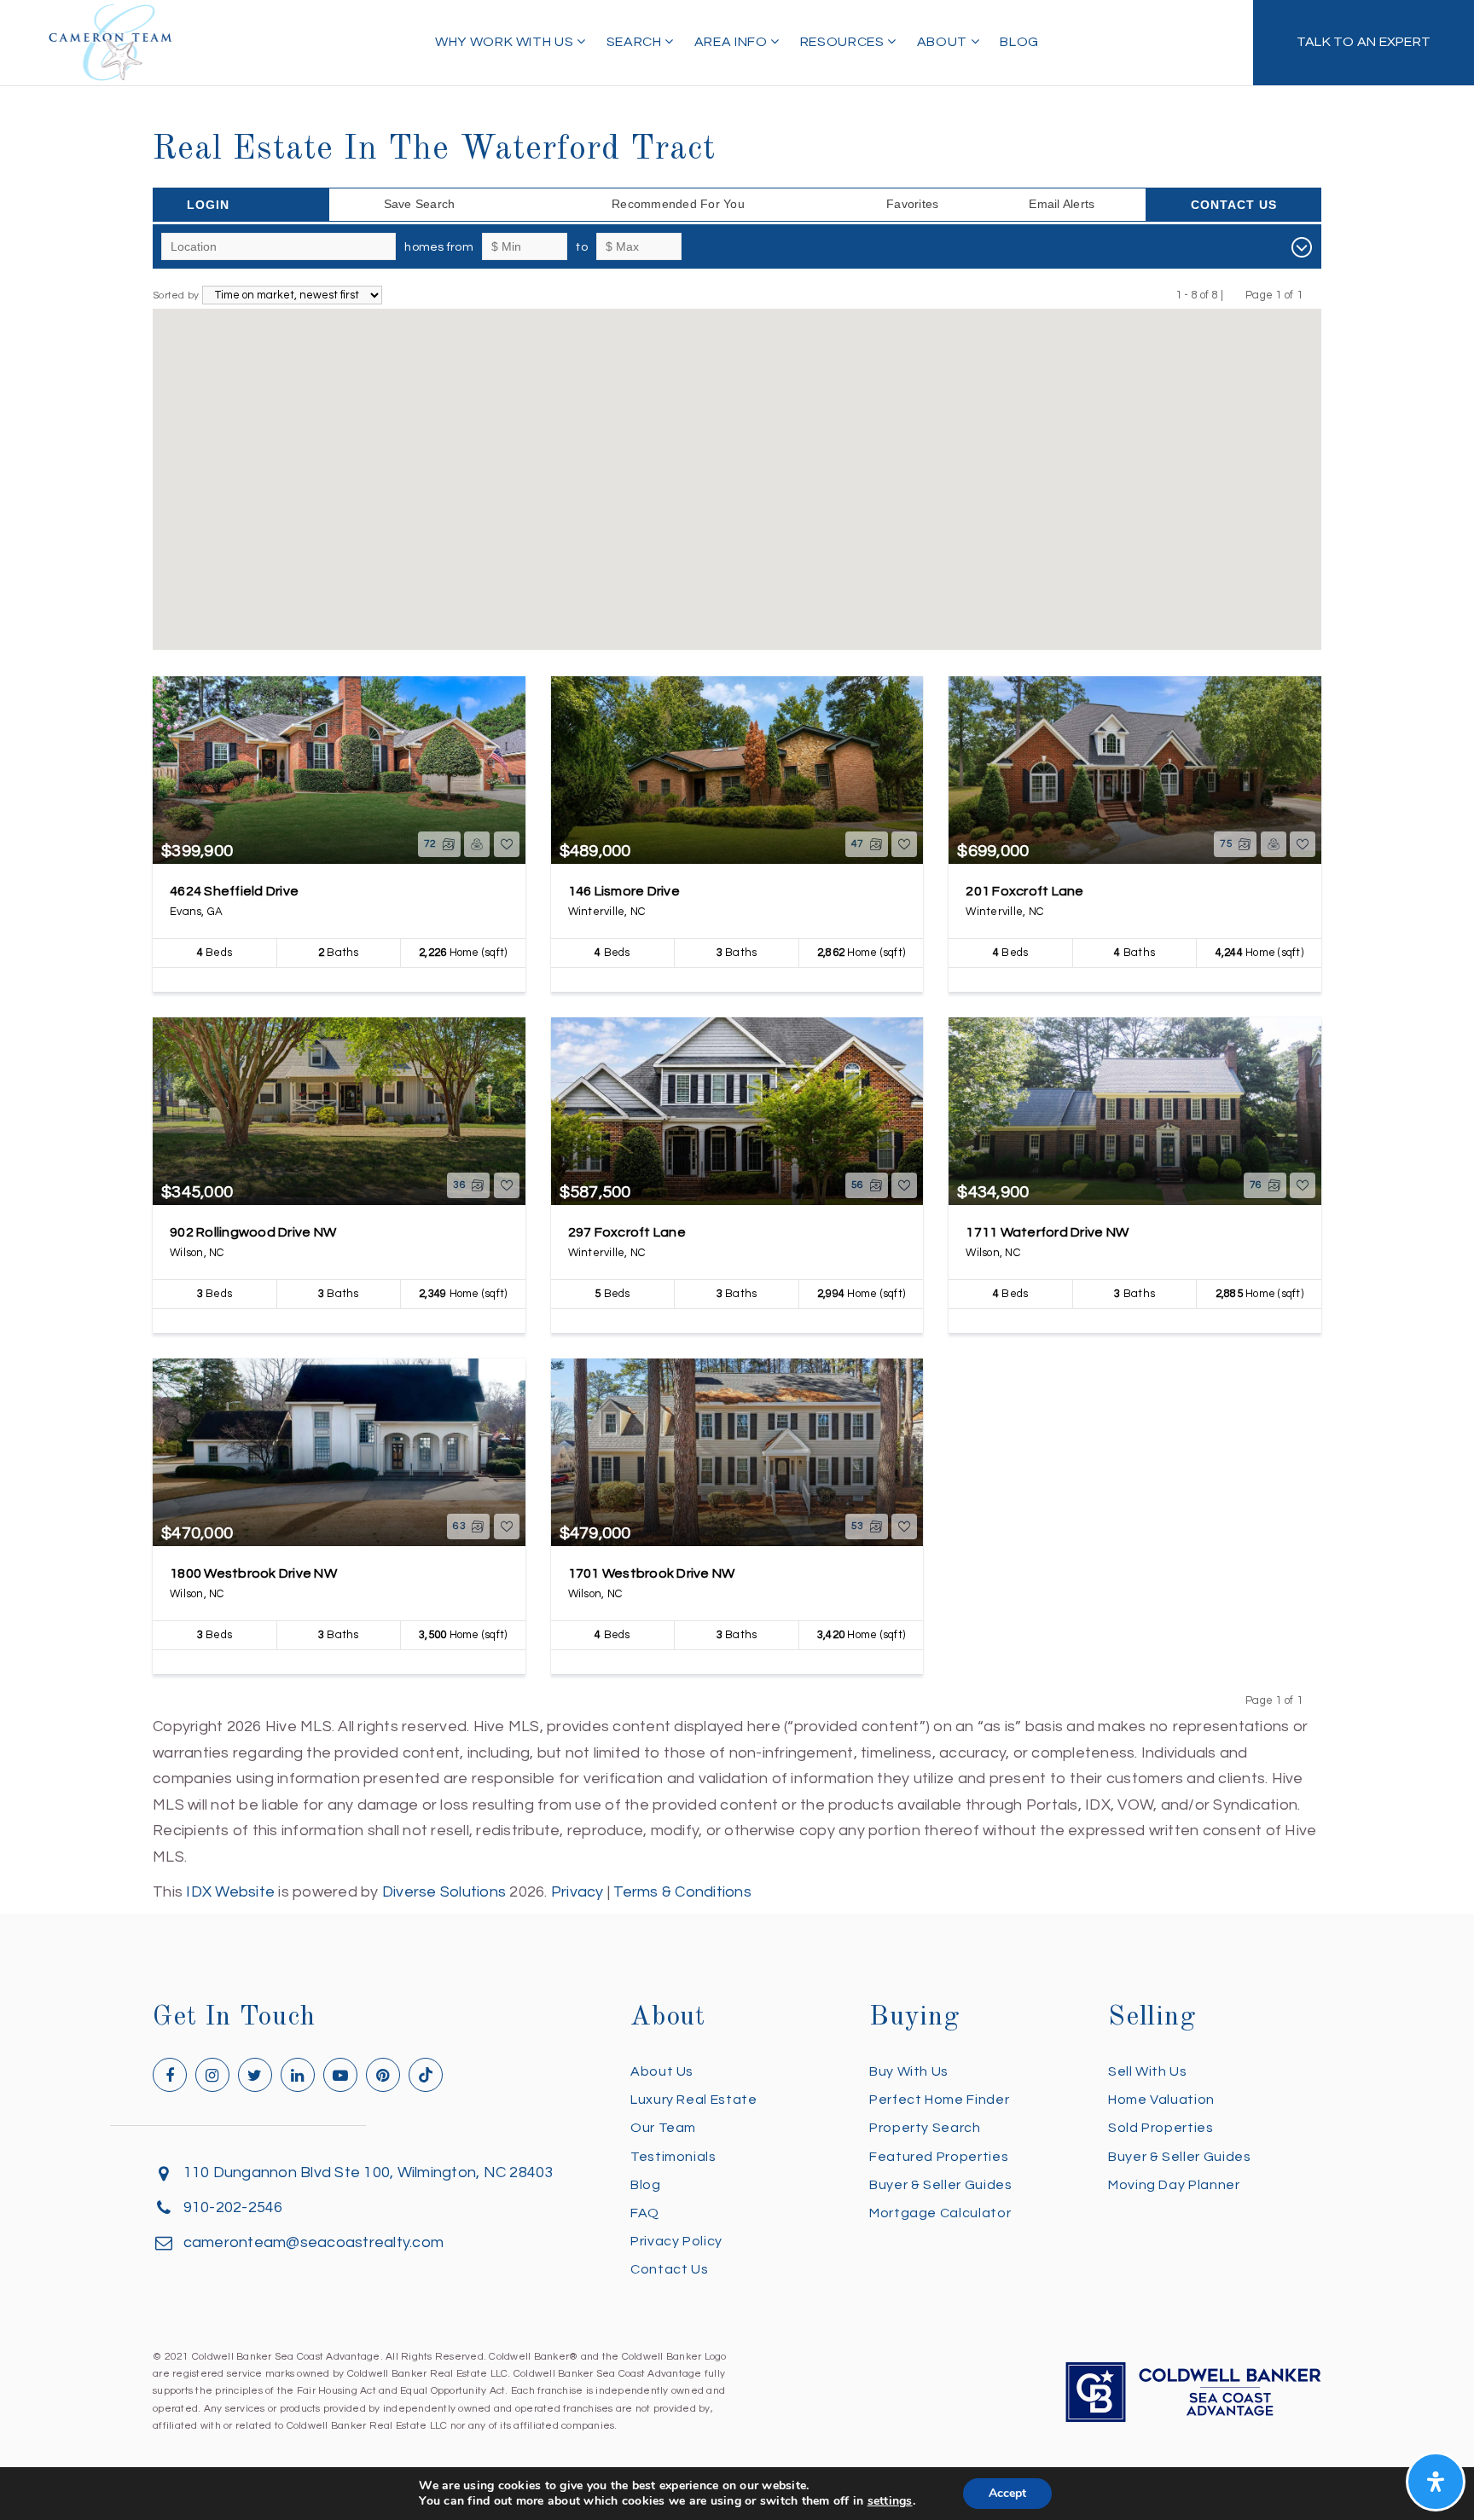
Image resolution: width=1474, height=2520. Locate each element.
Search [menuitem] (635, 42)
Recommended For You (678, 204)
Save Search (420, 204)
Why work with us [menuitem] (506, 42)
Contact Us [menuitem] (669, 2269)
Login (208, 205)
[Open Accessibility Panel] (1436, 2482)
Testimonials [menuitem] (673, 2157)
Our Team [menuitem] (663, 2128)
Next (1313, 295)
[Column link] (1364, 43)
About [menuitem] (944, 42)
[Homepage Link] (111, 41)
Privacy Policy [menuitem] (676, 2241)
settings (890, 2501)
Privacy (577, 1892)
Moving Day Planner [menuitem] (1174, 2185)
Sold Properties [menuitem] (1161, 2128)
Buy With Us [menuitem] (909, 2071)
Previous (1235, 295)
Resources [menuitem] (844, 42)
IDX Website (230, 1892)
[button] (551, 573)
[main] (737, 953)
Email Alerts (1062, 204)
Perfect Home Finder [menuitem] (939, 2100)
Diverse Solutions (444, 1892)
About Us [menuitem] (662, 2071)
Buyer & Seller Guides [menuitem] (940, 2185)
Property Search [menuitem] (925, 2128)
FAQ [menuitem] (645, 2213)
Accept (1007, 2493)
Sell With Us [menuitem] (1148, 2071)
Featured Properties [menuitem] (939, 2157)
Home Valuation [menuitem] (1161, 2100)
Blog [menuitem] (1019, 42)
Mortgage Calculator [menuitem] (940, 2213)
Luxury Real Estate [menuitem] (694, 2100)
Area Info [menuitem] (732, 42)
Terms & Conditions (682, 1892)
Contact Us (1234, 205)
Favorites (912, 204)
